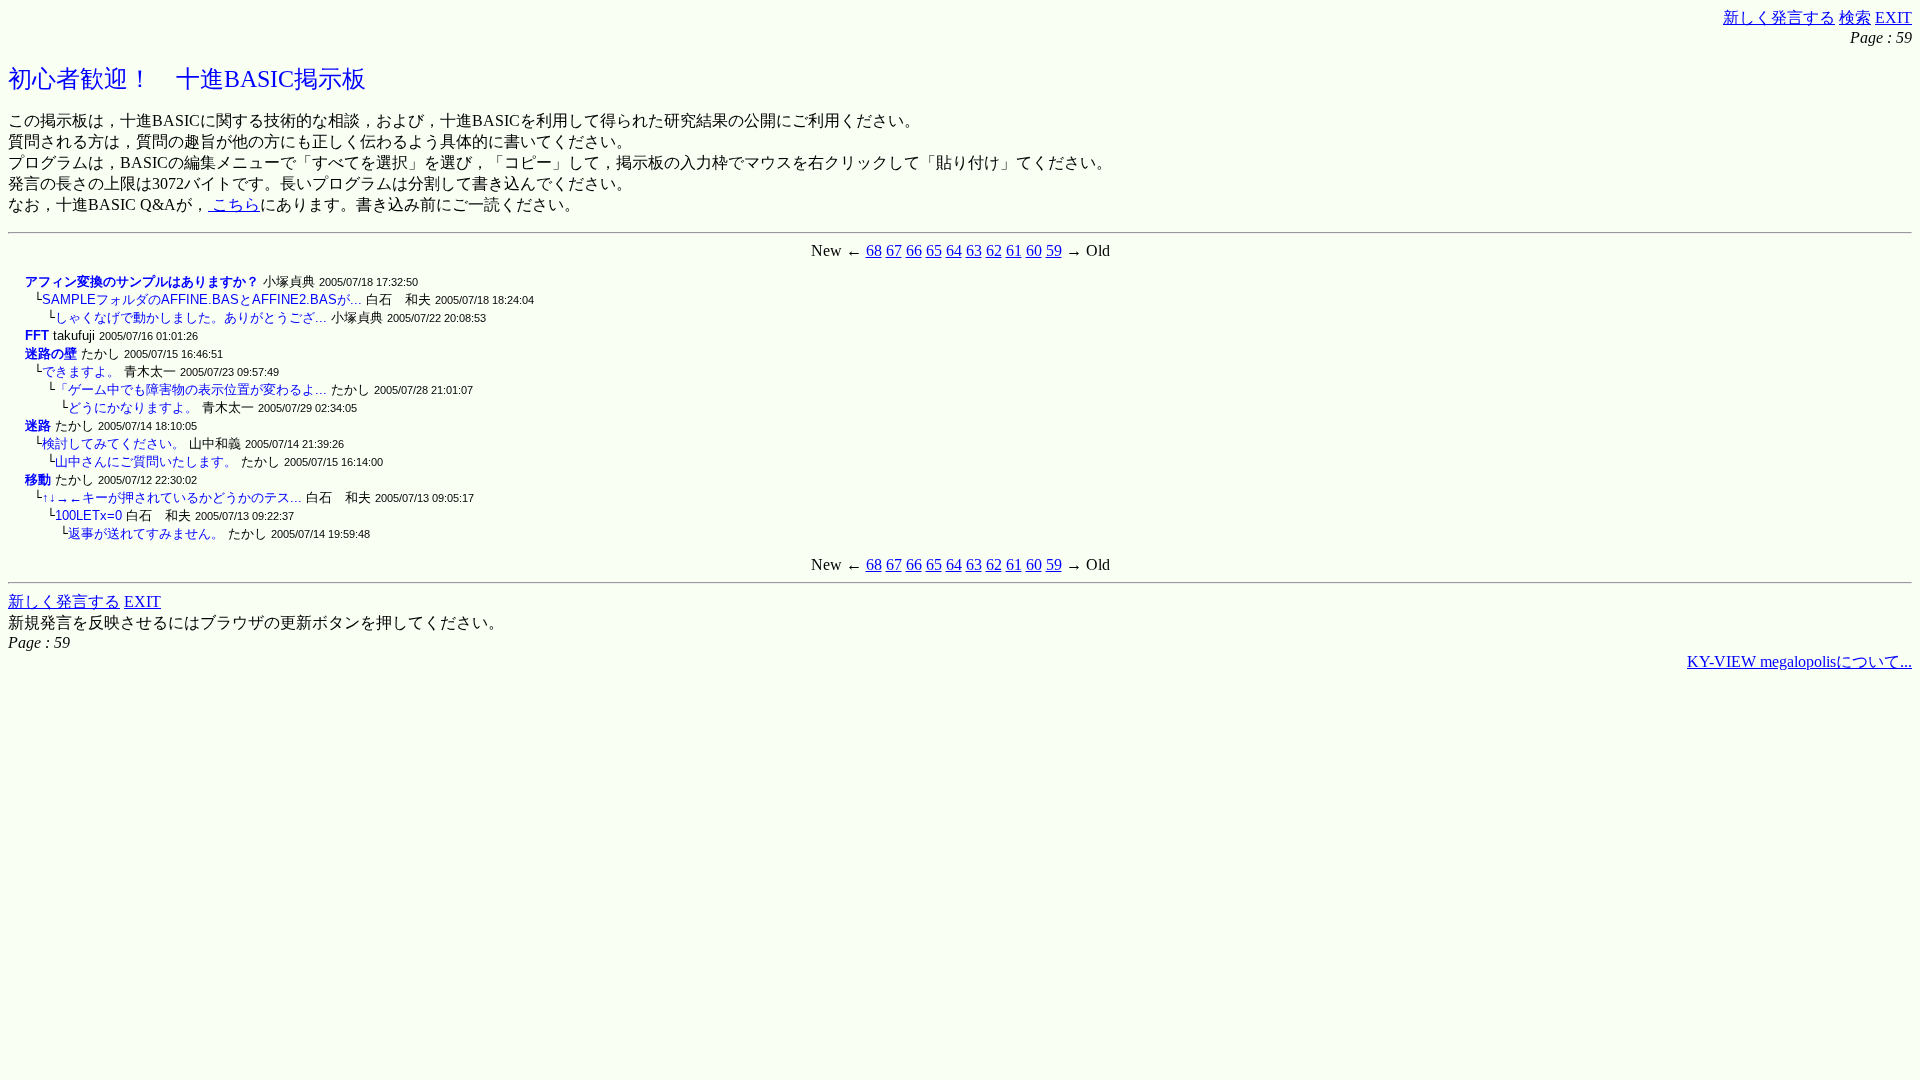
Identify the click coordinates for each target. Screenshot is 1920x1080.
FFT (37, 335)
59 (1054, 250)
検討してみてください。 (113, 443)
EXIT (1893, 17)
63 (974, 250)
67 (894, 250)
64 (954, 250)
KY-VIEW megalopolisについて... (1799, 661)
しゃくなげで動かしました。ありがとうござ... (191, 317)
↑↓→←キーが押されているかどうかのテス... (172, 497)
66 (914, 250)
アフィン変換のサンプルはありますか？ (142, 281)
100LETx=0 (88, 515)
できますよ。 (81, 371)
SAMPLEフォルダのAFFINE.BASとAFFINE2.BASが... (202, 299)
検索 (1855, 17)
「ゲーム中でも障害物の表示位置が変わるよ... (191, 389)
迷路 (38, 425)
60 (1034, 250)
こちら (234, 204)
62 (994, 250)
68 (874, 250)
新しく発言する (1779, 17)
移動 (38, 479)
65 (934, 250)
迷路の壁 (51, 353)
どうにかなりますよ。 (133, 407)
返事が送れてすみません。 (146, 533)
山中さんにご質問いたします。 (146, 461)
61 (1014, 250)
